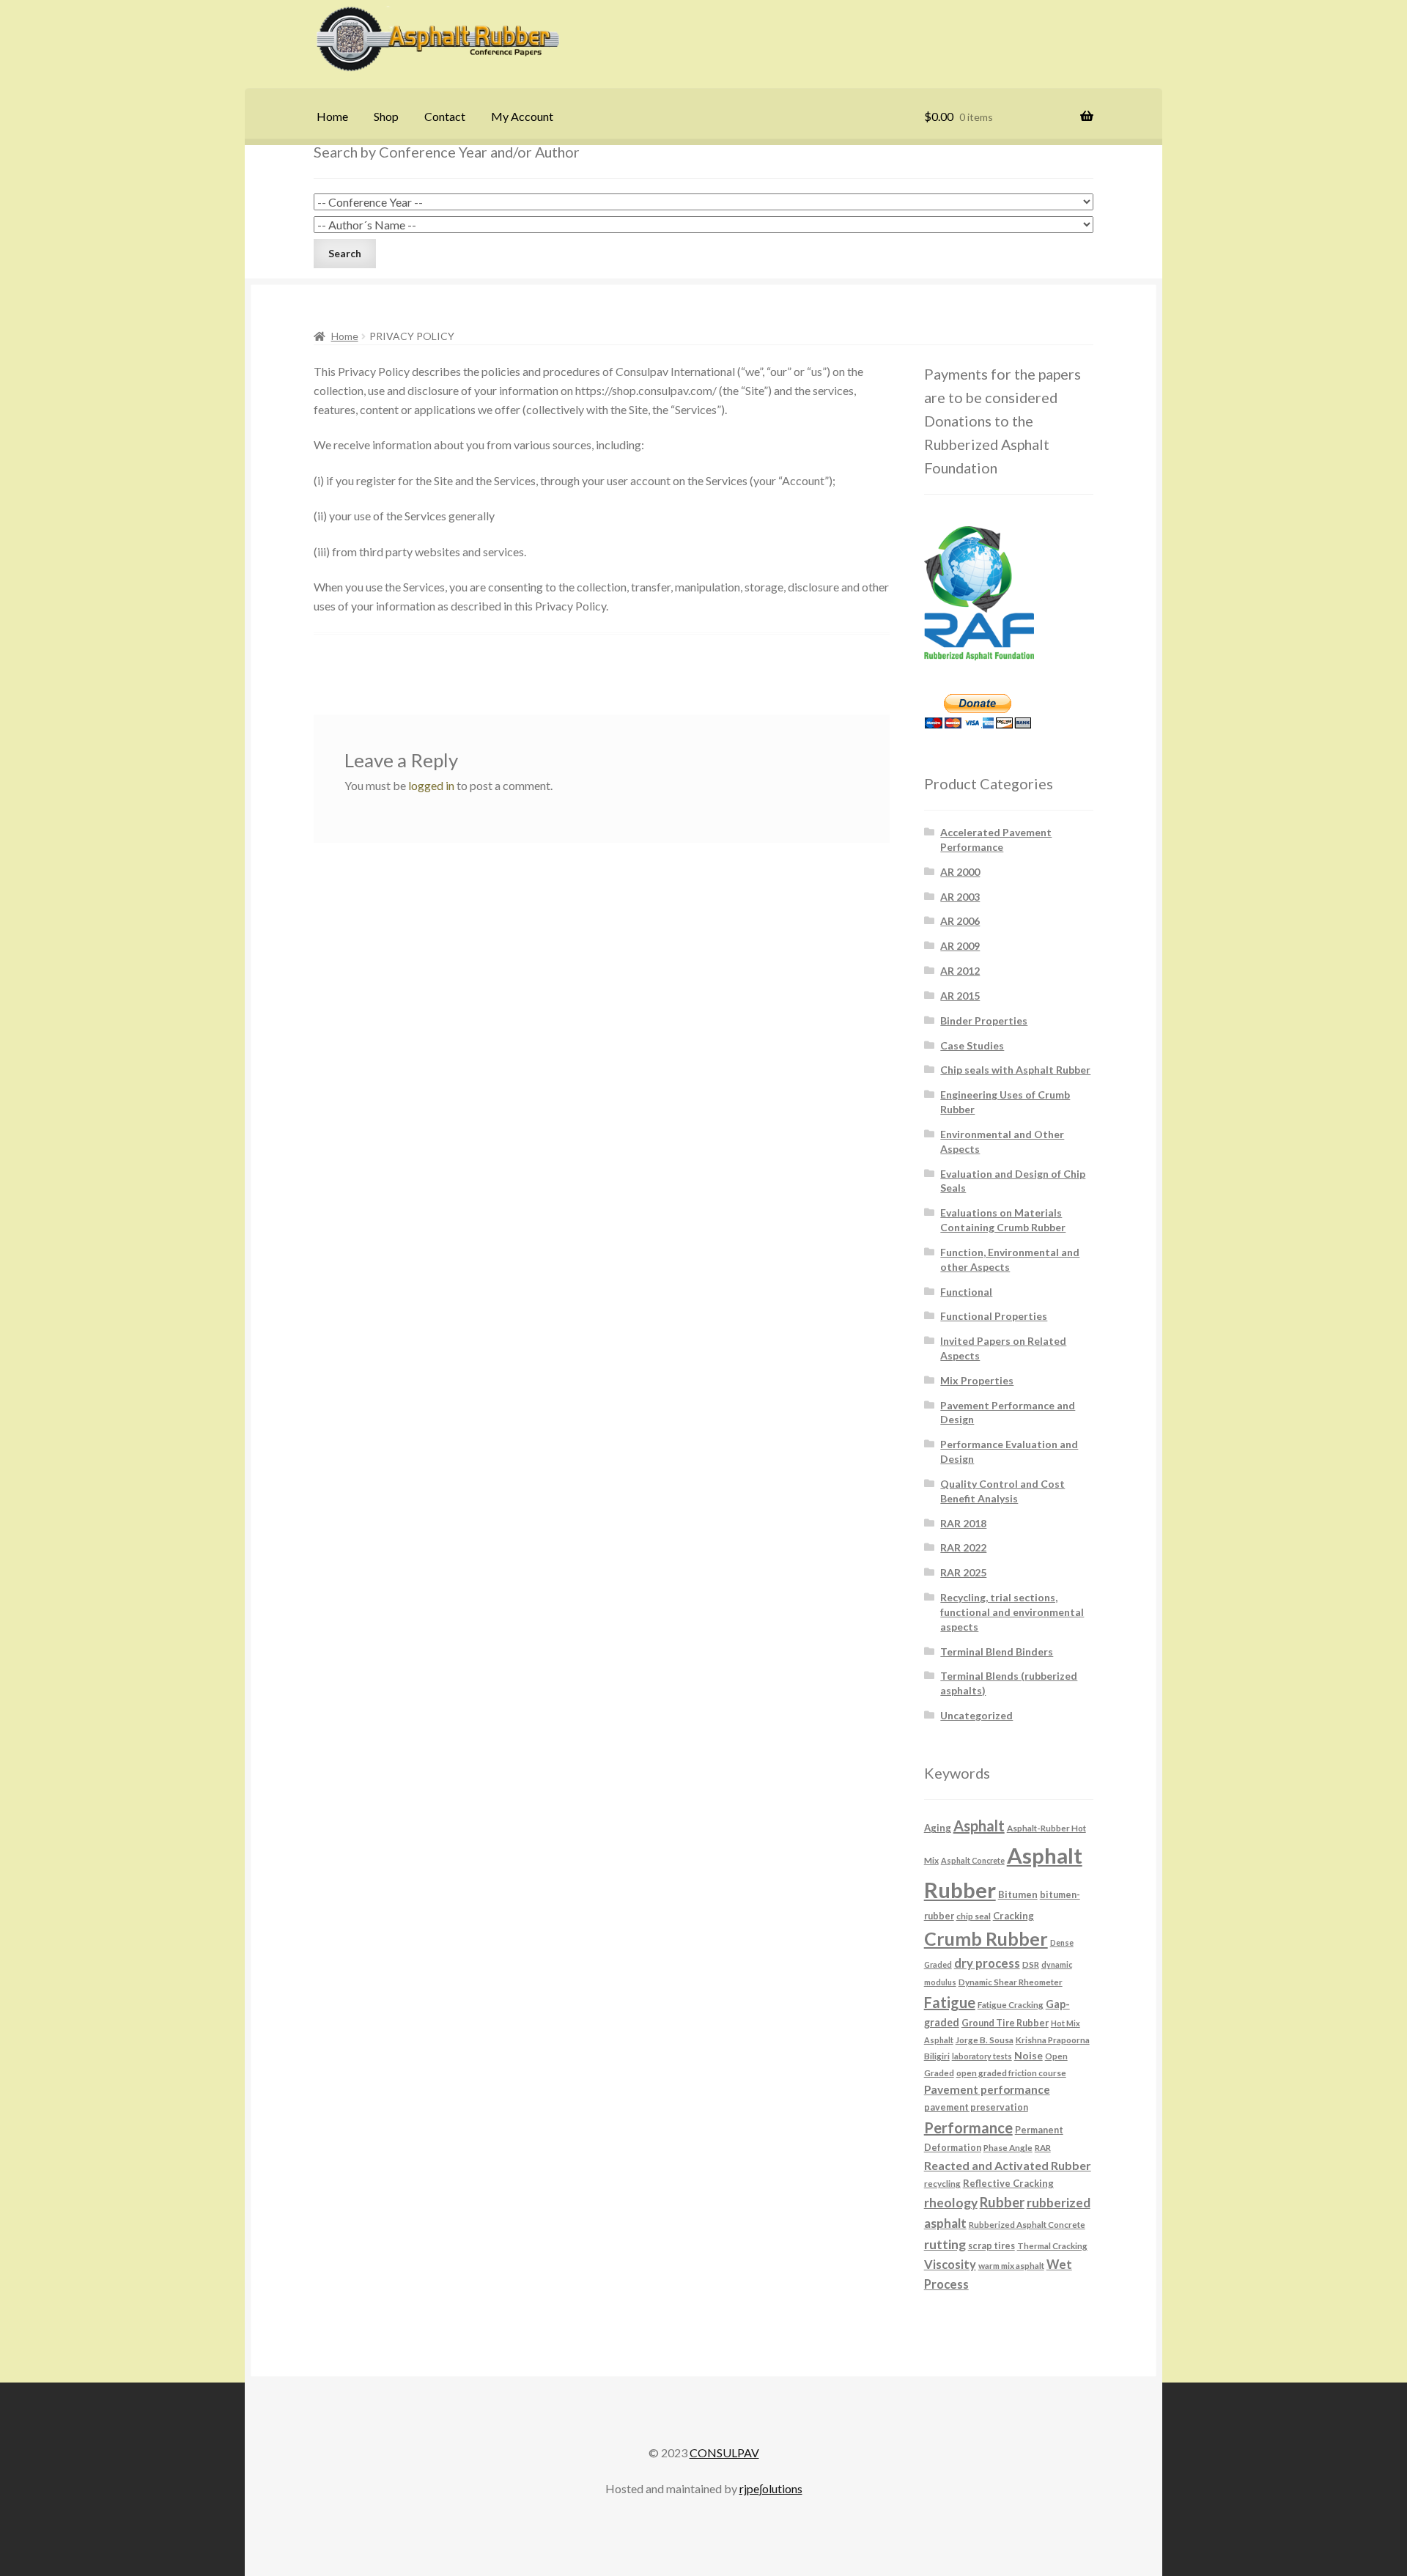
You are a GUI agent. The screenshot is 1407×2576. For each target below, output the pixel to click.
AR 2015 (960, 996)
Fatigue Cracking (1011, 2004)
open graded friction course (1011, 2073)
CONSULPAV (724, 2453)
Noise (1029, 2055)
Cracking (1013, 1916)
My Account (522, 116)
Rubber (1002, 2202)
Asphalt (979, 1826)
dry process (987, 1963)
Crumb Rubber (986, 1938)
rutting (945, 2244)
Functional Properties (994, 1316)
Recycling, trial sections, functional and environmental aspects (1012, 1612)
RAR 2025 (963, 1572)
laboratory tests (982, 2056)
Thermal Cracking (1052, 2245)
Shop (386, 116)
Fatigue (950, 2002)
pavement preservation (976, 2107)
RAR (1043, 2147)
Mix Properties (977, 1380)
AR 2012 (960, 971)
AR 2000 (960, 872)
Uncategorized (976, 1715)
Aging (938, 1828)
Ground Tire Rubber (1005, 2023)
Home (332, 116)
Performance (968, 2127)
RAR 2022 (963, 1547)
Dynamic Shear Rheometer (1011, 1982)
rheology (951, 2203)
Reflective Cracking (1008, 2183)
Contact (445, 116)
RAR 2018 (963, 1523)
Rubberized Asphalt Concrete (1027, 2224)
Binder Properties (984, 1021)
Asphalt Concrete (973, 1860)
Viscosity (950, 2264)
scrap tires (991, 2246)
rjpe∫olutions (771, 2488)
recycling (942, 2183)
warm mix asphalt (1011, 2265)
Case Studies (972, 1045)
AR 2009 (960, 946)
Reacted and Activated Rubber (1008, 2165)
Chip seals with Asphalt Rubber (1015, 1070)
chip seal (974, 1916)
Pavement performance (987, 2089)
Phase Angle (1008, 2147)
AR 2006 (960, 921)
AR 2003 (960, 897)
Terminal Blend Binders (997, 1651)
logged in (431, 785)
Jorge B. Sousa (985, 2040)
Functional (966, 1292)
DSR (1031, 1964)
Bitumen (1018, 1894)
